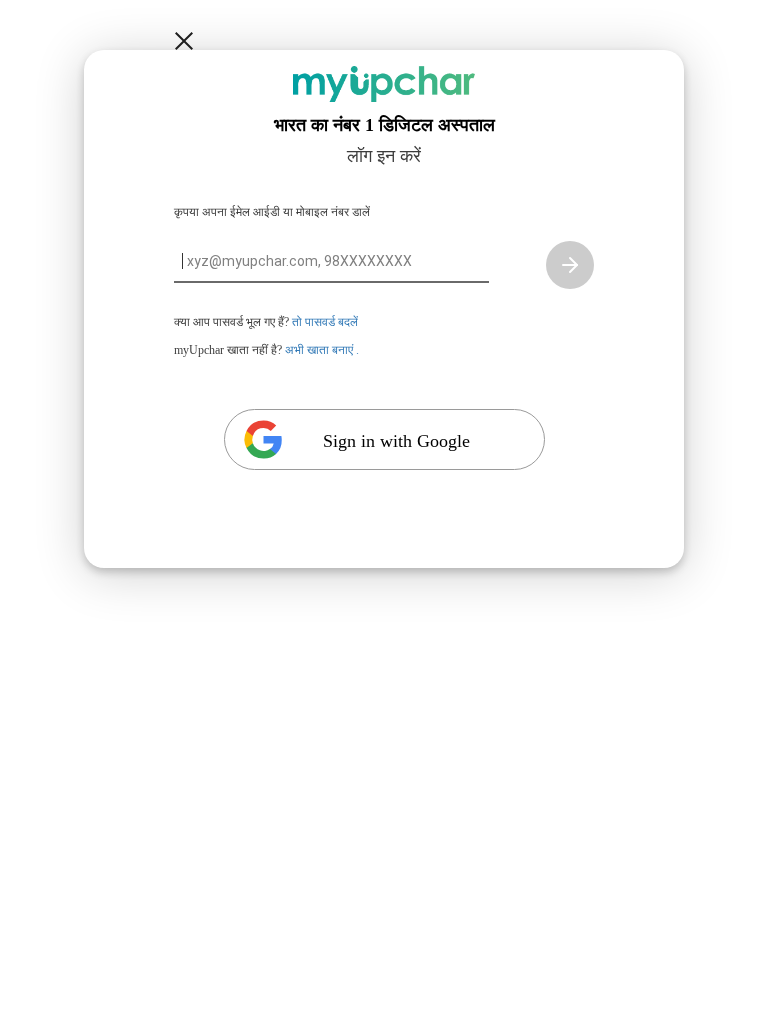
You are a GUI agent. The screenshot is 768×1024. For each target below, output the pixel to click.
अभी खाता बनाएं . (322, 350)
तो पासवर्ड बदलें (325, 322)
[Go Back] (184, 41)
